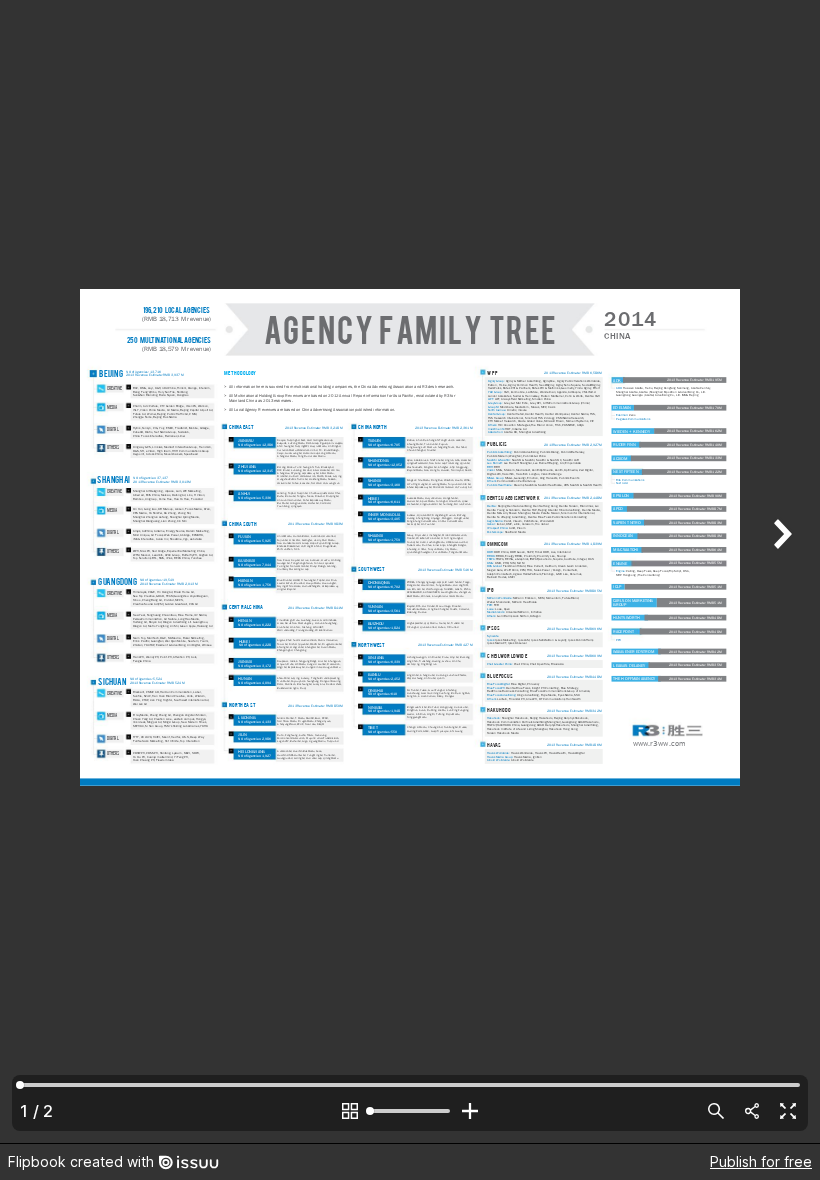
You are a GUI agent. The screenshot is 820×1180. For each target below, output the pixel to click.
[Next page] (780, 571)
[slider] (410, 1111)
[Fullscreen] (788, 1111)
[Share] (752, 1111)
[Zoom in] (470, 1111)
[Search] (716, 1111)
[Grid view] (350, 1111)
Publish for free (761, 1161)
